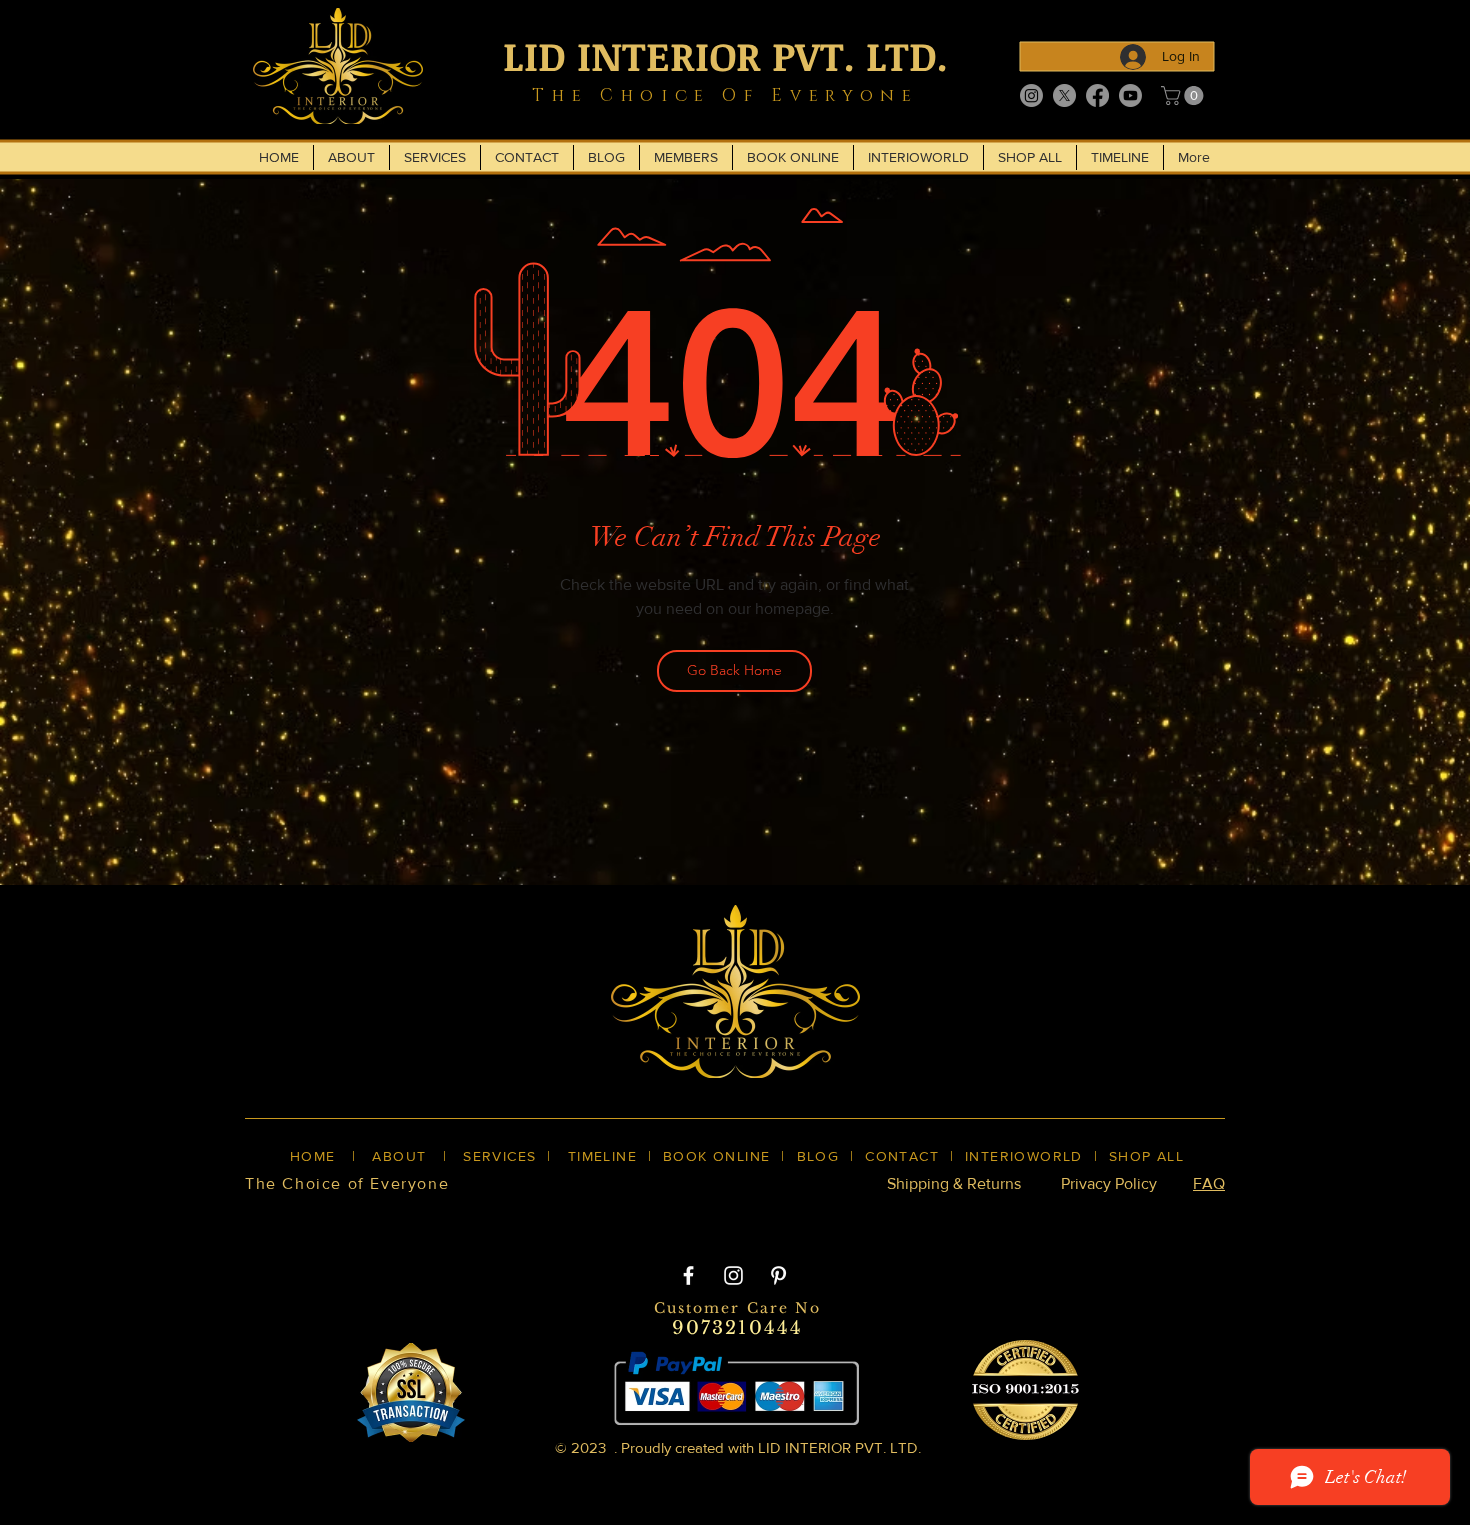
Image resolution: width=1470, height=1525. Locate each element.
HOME (313, 1156)
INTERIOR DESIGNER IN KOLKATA (1013, 1218)
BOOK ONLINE (716, 1156)
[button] (1184, 95)
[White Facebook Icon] (688, 1275)
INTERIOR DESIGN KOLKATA (436, 1218)
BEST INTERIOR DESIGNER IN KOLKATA (714, 1218)
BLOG (818, 1156)
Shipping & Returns (954, 1183)
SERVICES (499, 1156)
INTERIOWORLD (1024, 1156)
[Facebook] (1097, 95)
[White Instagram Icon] (733, 1275)
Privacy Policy (1109, 1183)
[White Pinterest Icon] (778, 1275)
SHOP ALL (1146, 1156)
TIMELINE (602, 1156)
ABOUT (399, 1156)
